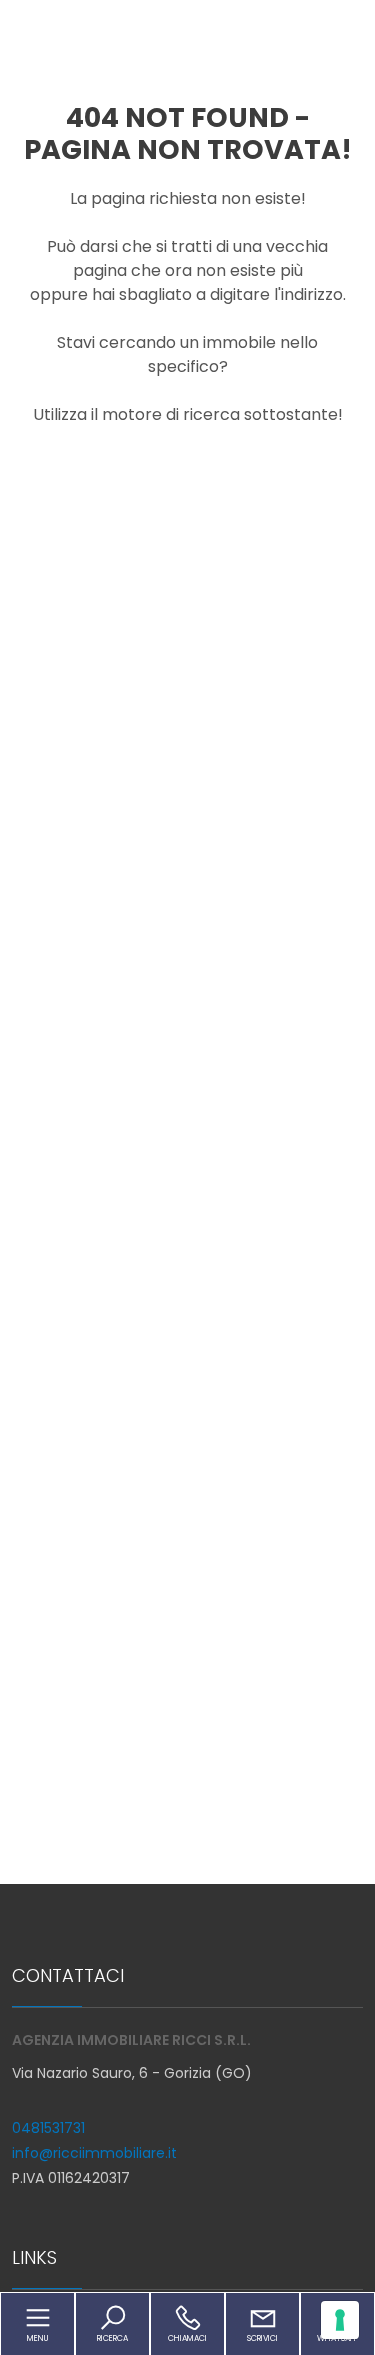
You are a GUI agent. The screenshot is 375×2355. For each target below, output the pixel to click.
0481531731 (48, 2128)
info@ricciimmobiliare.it (94, 2153)
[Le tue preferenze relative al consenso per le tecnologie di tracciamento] (340, 2320)
